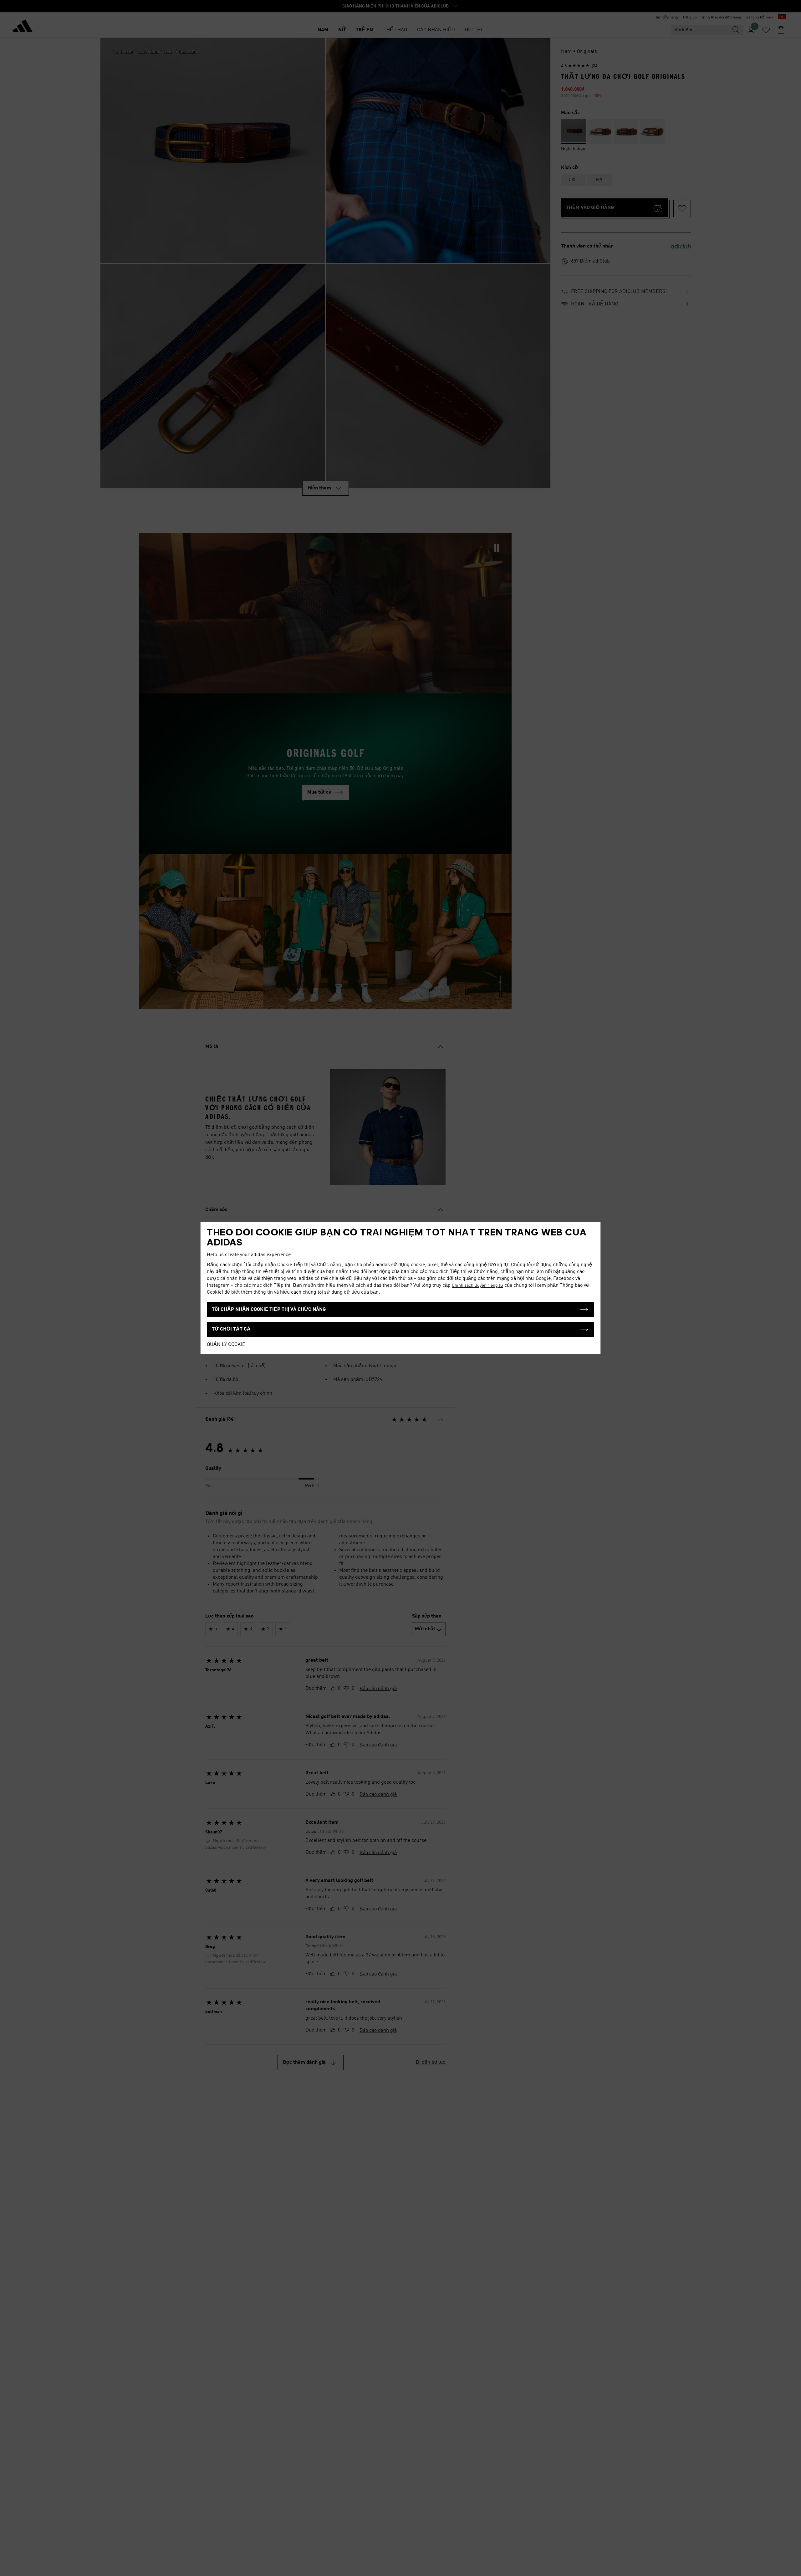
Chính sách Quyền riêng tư (477, 1285)
